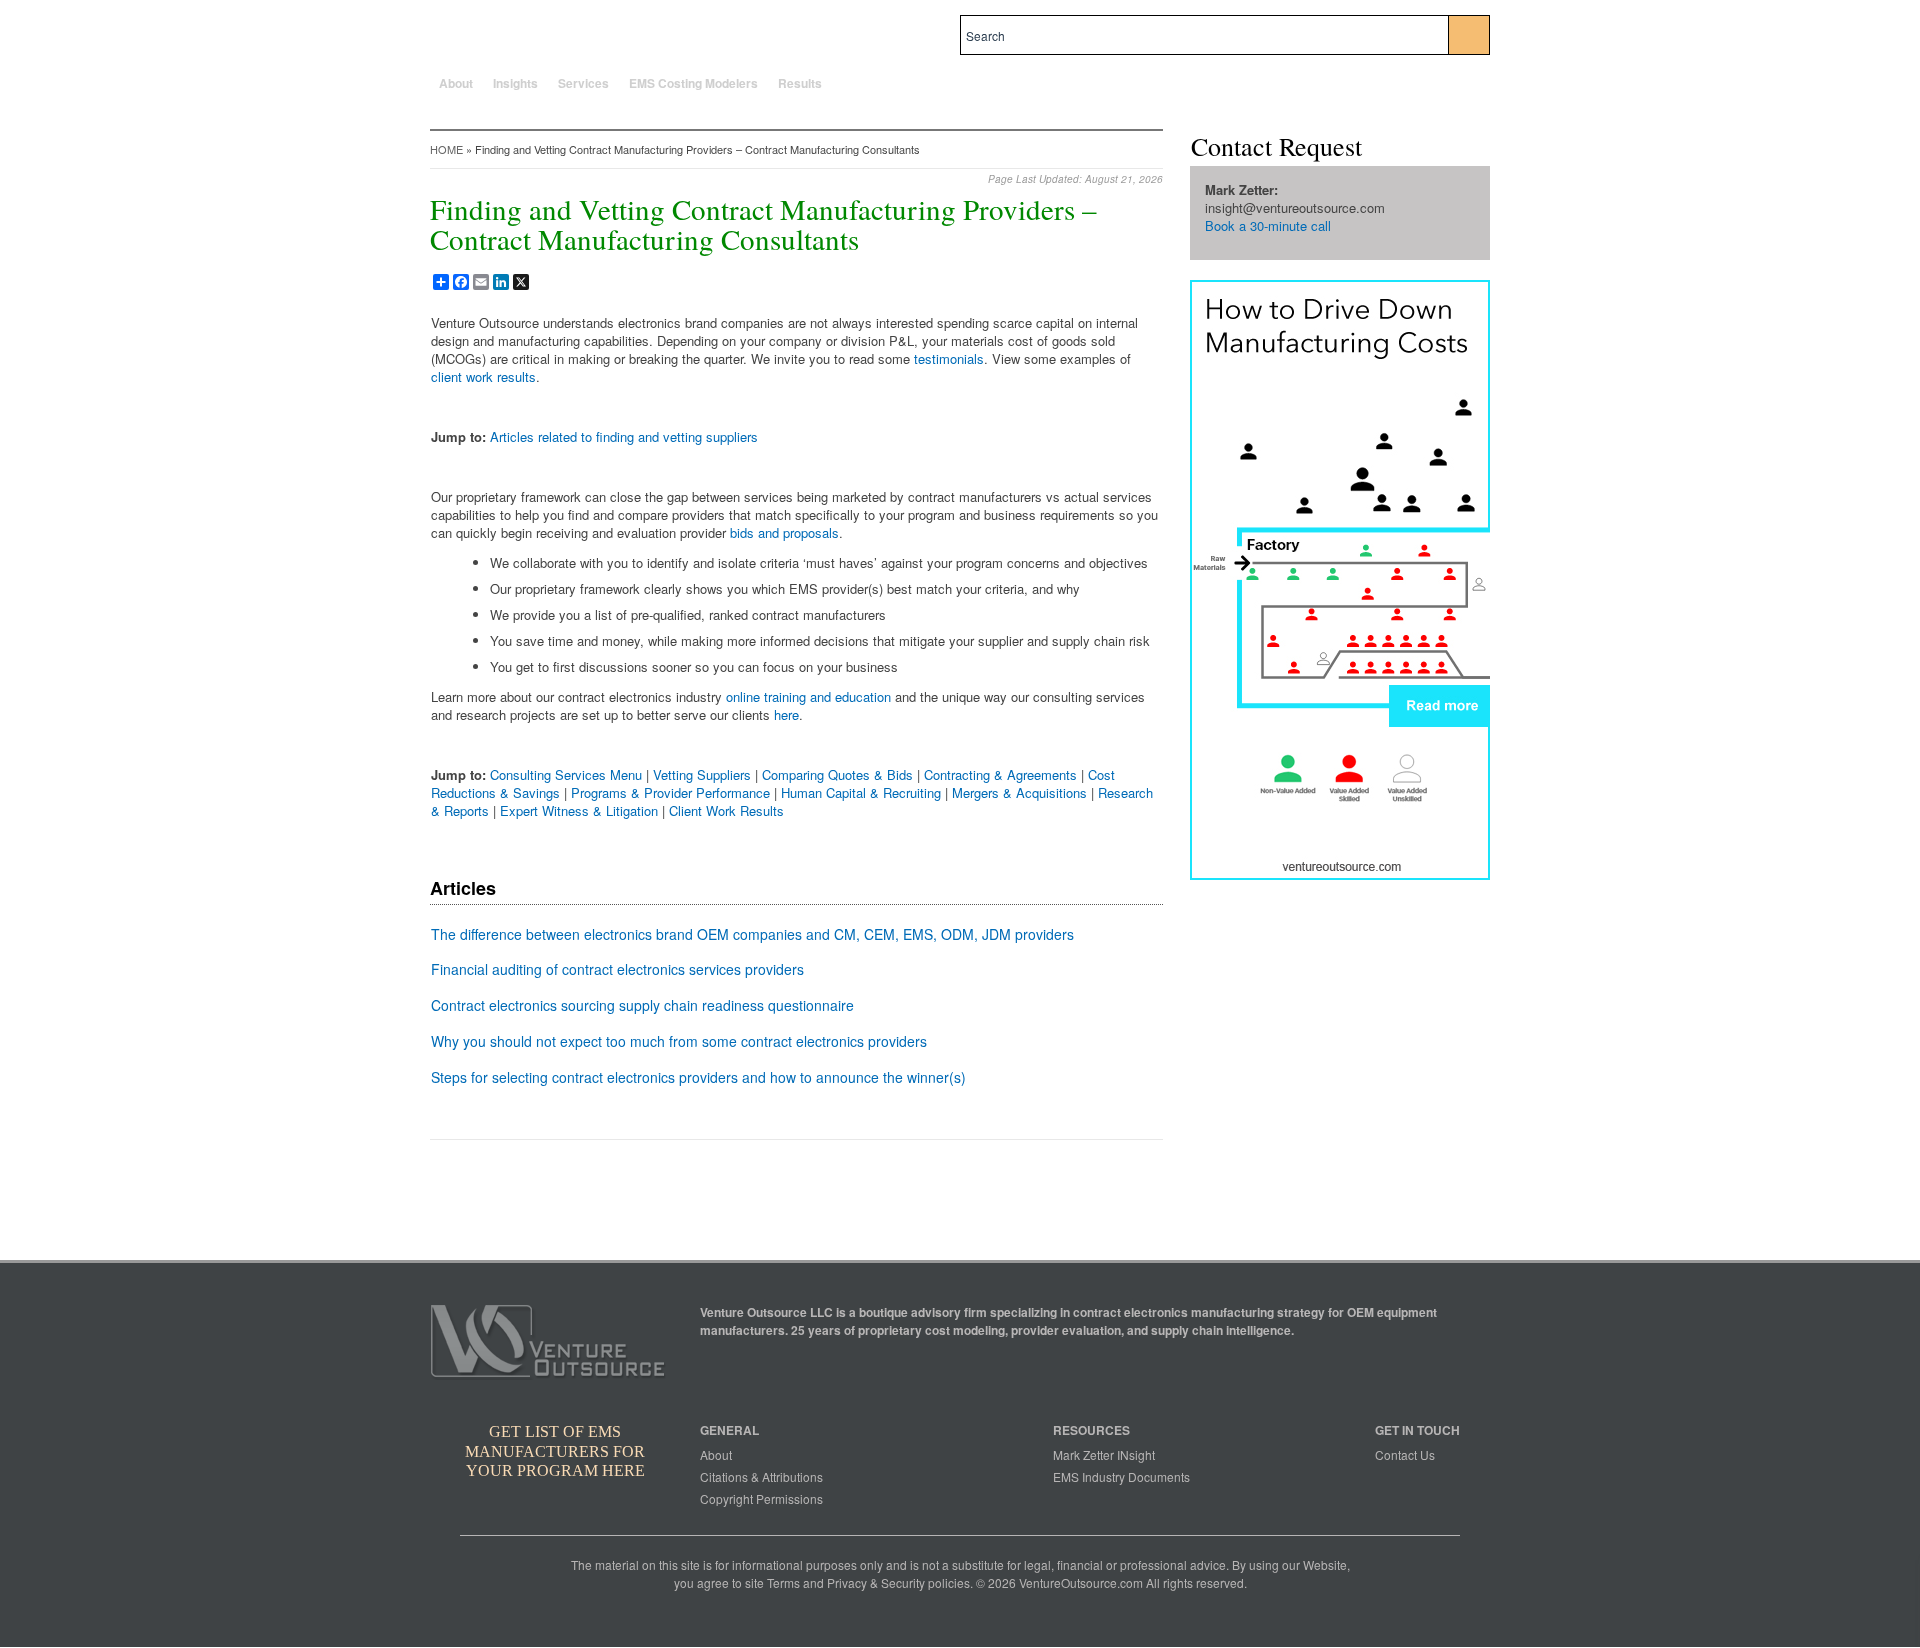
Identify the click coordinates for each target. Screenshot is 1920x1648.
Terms (783, 1582)
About (456, 83)
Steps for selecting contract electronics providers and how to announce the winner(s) (698, 1077)
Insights (515, 83)
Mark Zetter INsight (1104, 1454)
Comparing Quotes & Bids (837, 774)
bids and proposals (784, 532)
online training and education (808, 696)
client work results (483, 376)
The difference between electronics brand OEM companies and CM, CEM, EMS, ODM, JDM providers (752, 934)
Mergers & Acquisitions (1019, 792)
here (786, 714)
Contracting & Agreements (1000, 774)
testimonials (949, 358)
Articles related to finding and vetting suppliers (624, 436)
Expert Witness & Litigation (579, 810)
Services (583, 83)
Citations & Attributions (761, 1476)
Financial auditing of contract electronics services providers (617, 969)
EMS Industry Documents (1121, 1476)
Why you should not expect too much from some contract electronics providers (679, 1041)
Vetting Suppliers (702, 774)
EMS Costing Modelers (693, 83)
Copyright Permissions (761, 1498)
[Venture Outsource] (551, 1347)
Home (446, 149)
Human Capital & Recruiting (861, 792)
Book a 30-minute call (1268, 225)
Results (800, 83)
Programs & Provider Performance (670, 792)
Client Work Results (726, 810)
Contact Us (1405, 1454)
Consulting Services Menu (566, 774)
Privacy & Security (876, 1582)
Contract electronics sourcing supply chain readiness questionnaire (642, 1005)
